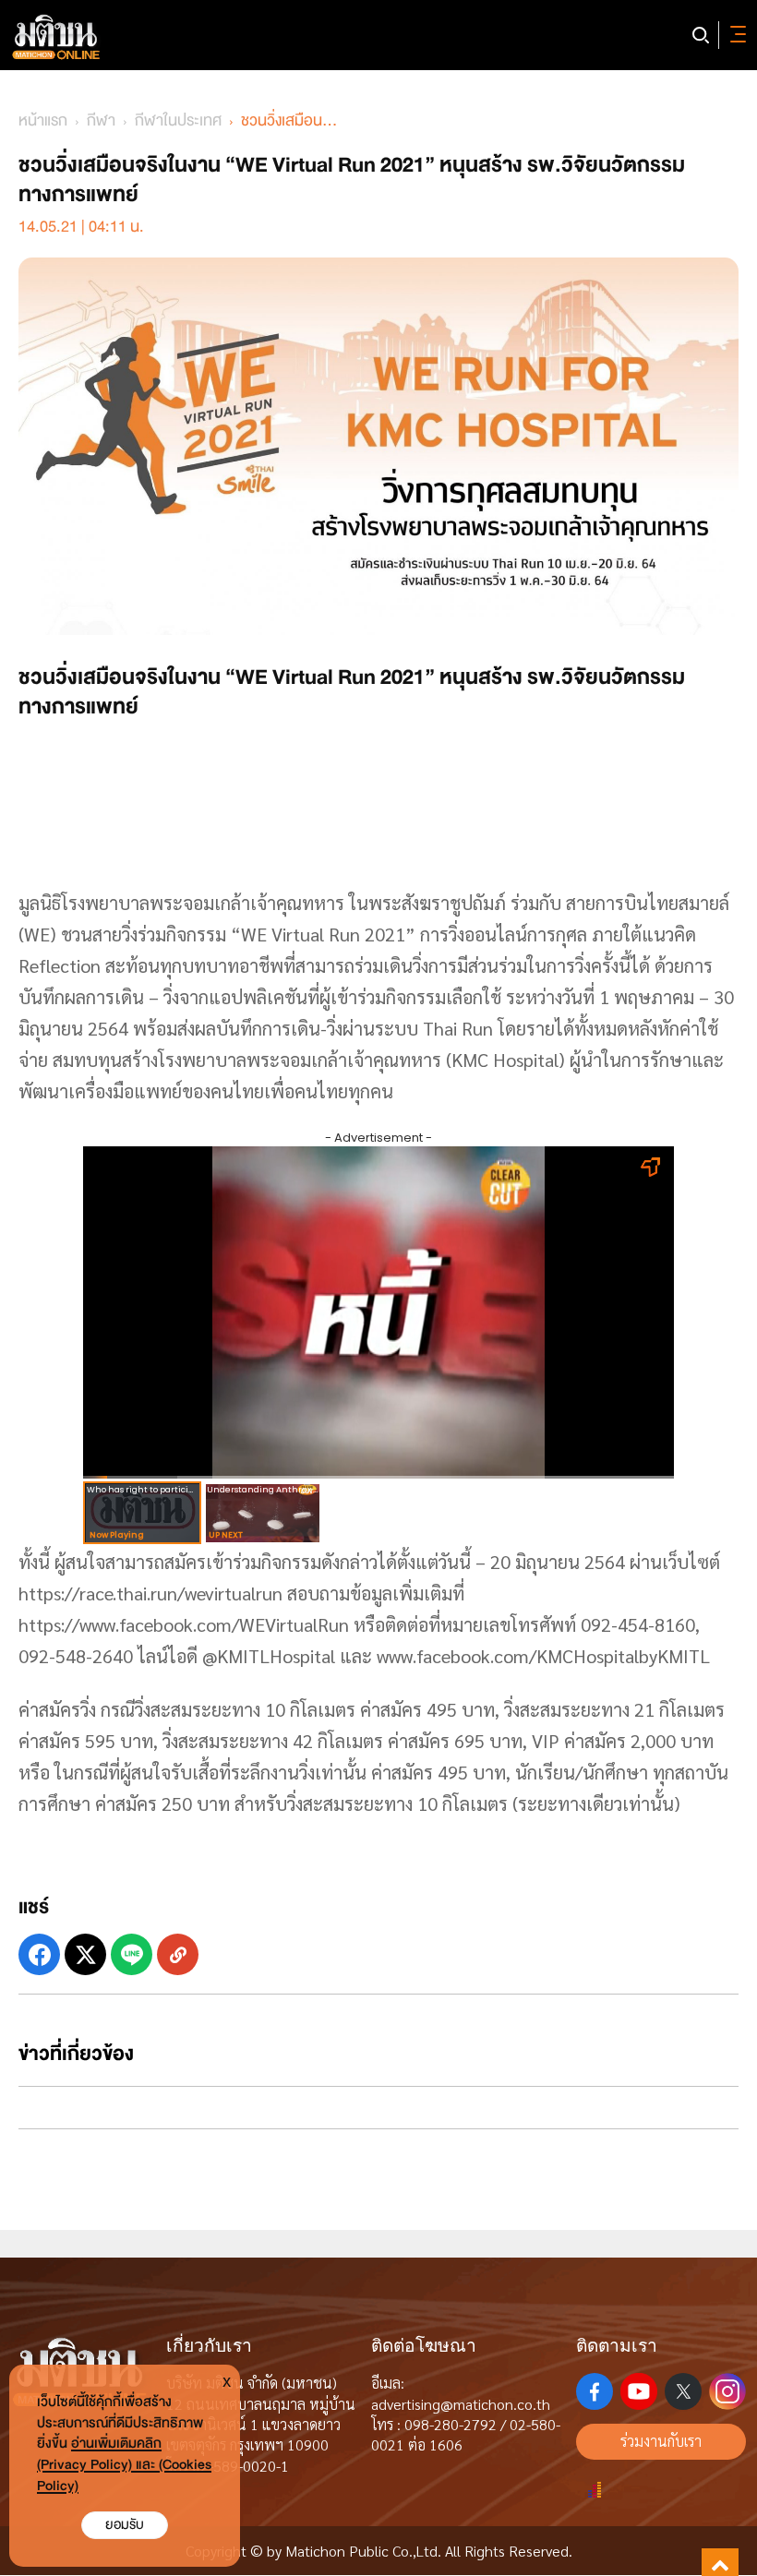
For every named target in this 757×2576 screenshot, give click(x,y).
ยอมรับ (125, 2525)
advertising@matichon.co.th (461, 2404)
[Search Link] (701, 35)
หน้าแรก (43, 120)
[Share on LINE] (132, 1954)
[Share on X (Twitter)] (85, 1954)
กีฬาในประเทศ (178, 120)
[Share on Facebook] (39, 1954)
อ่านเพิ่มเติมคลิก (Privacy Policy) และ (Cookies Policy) (124, 2465)
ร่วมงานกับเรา (661, 2441)
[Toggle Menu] (735, 35)
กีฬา (101, 120)
